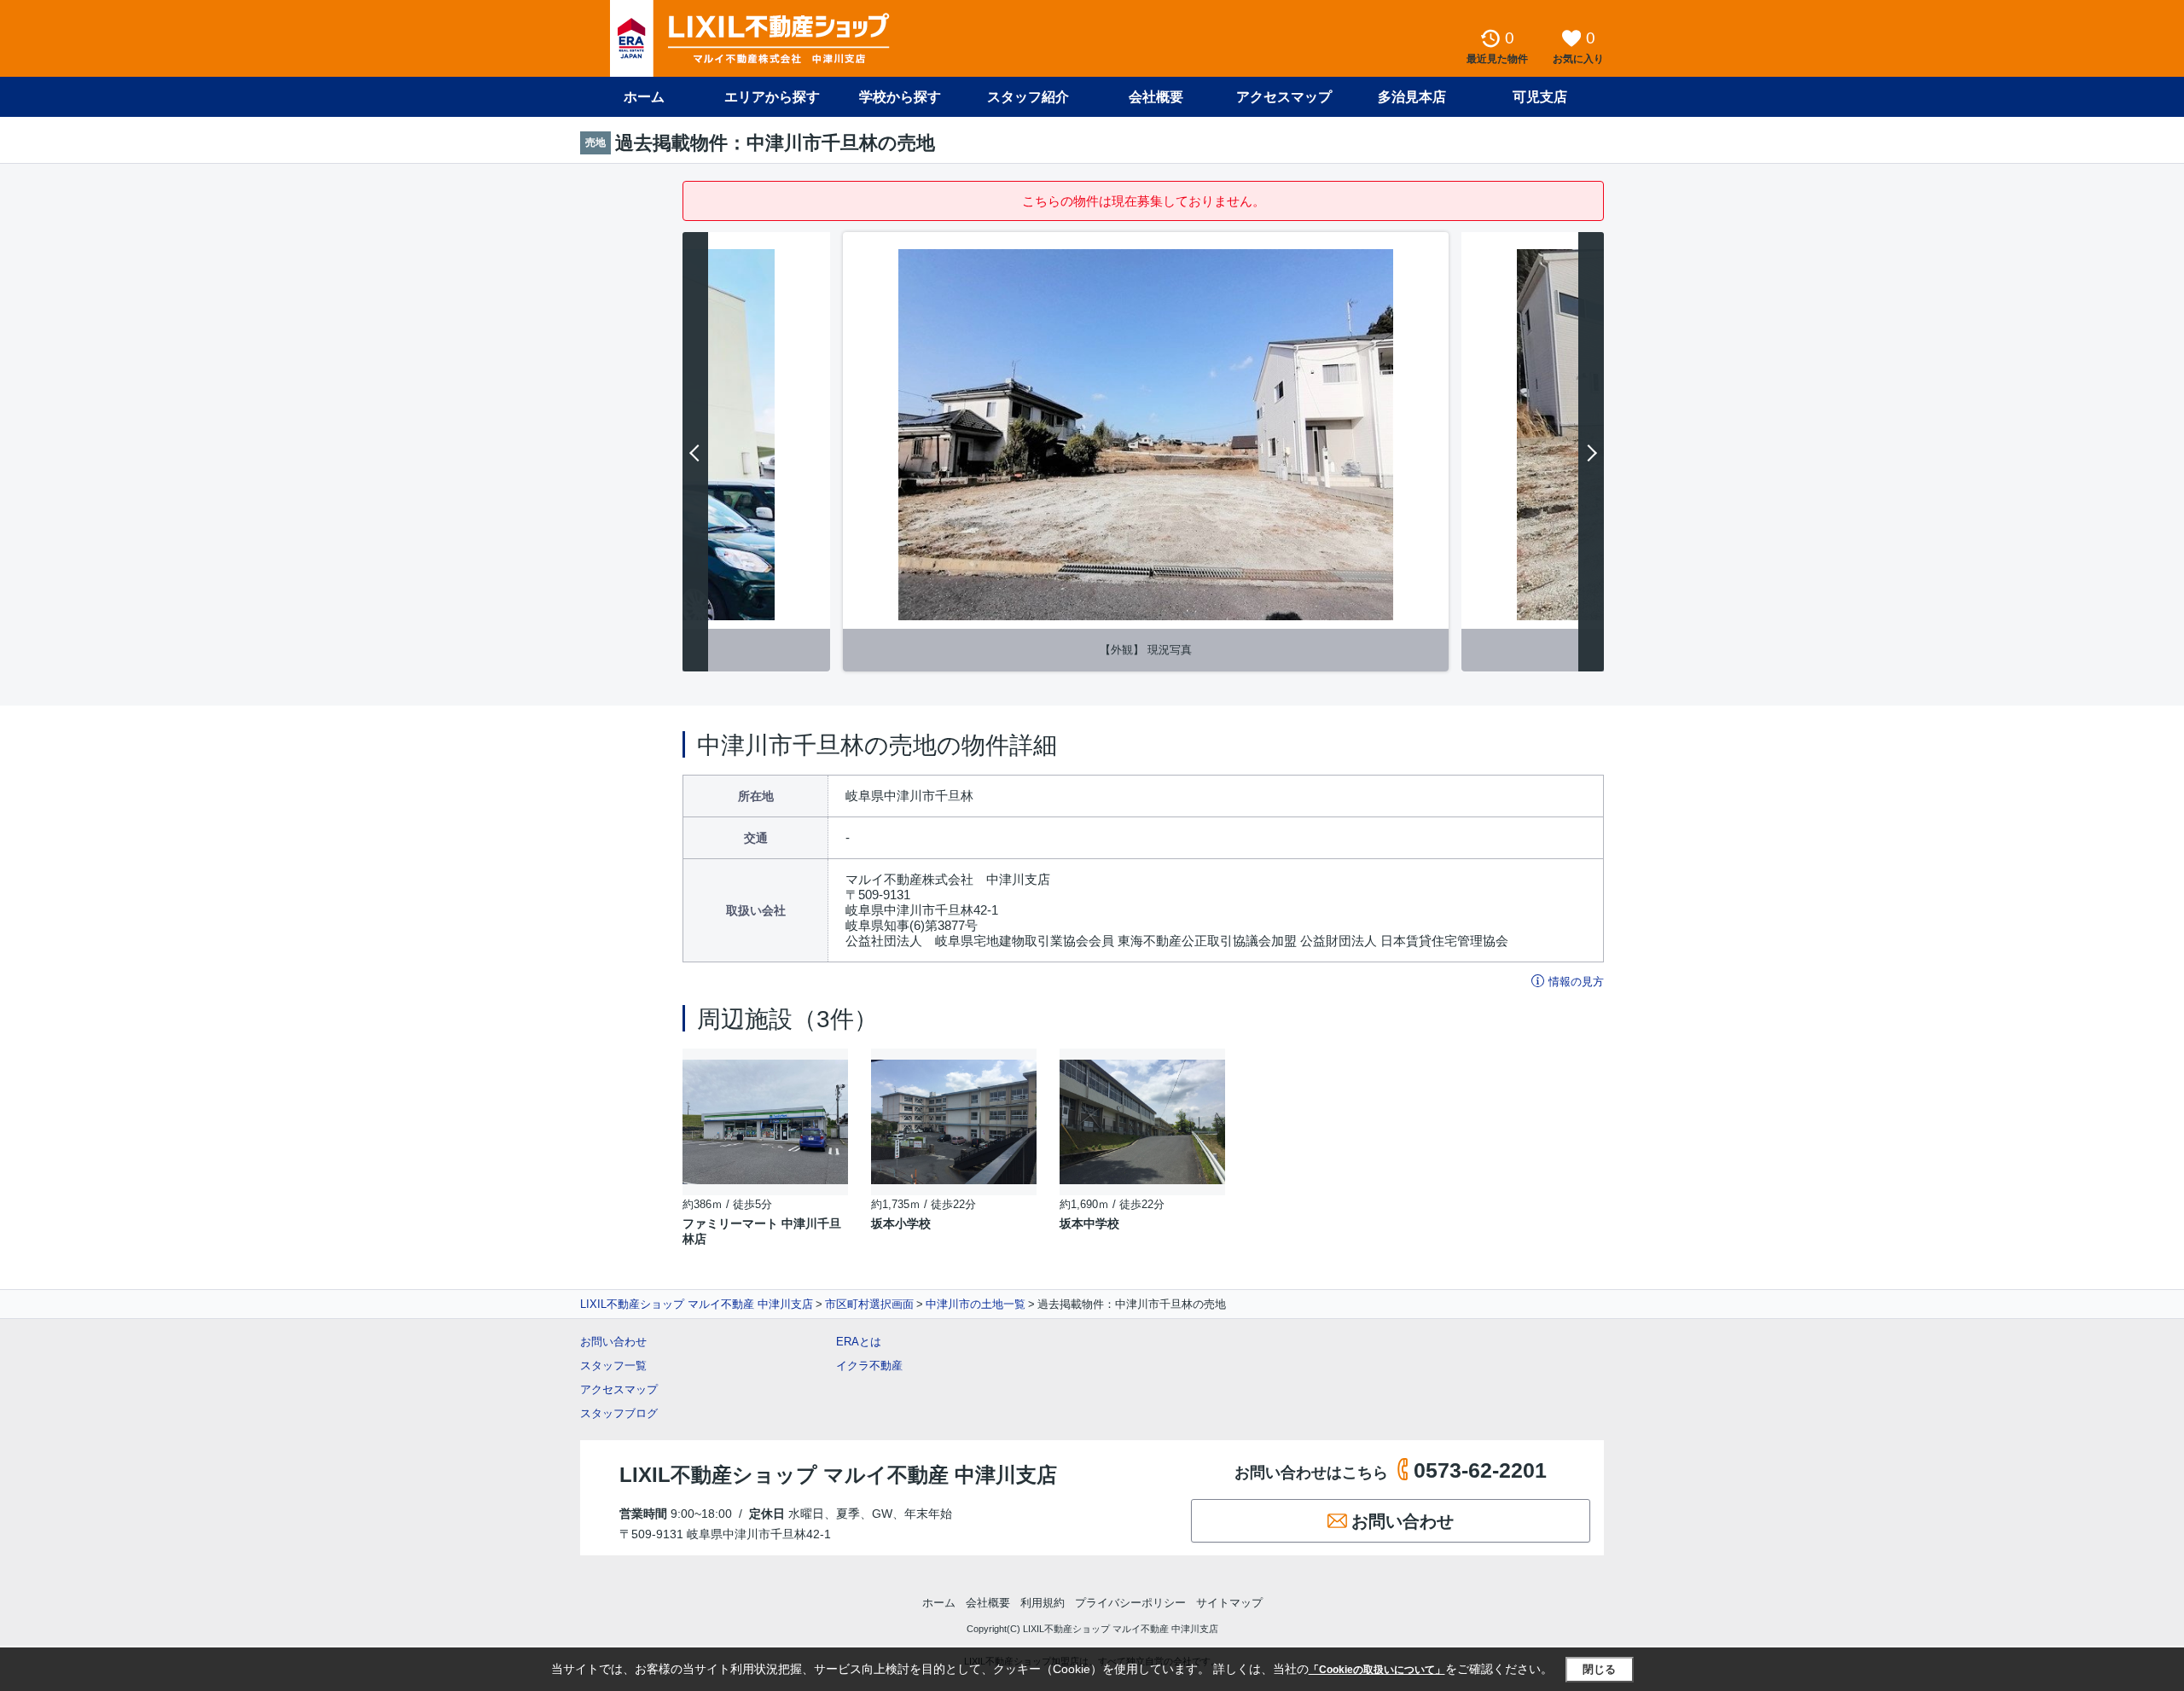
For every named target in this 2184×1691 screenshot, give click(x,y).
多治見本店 (1412, 97)
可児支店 (1540, 97)
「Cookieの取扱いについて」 (1377, 1670)
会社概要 (1156, 97)
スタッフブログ (619, 1413)
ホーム (644, 97)
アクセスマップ (619, 1389)
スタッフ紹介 (1028, 97)
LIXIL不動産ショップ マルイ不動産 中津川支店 (697, 1304)
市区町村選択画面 (869, 1304)
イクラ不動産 (869, 1366)
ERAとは (859, 1342)
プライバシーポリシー (1130, 1603)
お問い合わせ (613, 1342)
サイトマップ (1229, 1603)
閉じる (1599, 1669)
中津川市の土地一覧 (976, 1304)
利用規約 (1043, 1603)
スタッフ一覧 (613, 1366)
